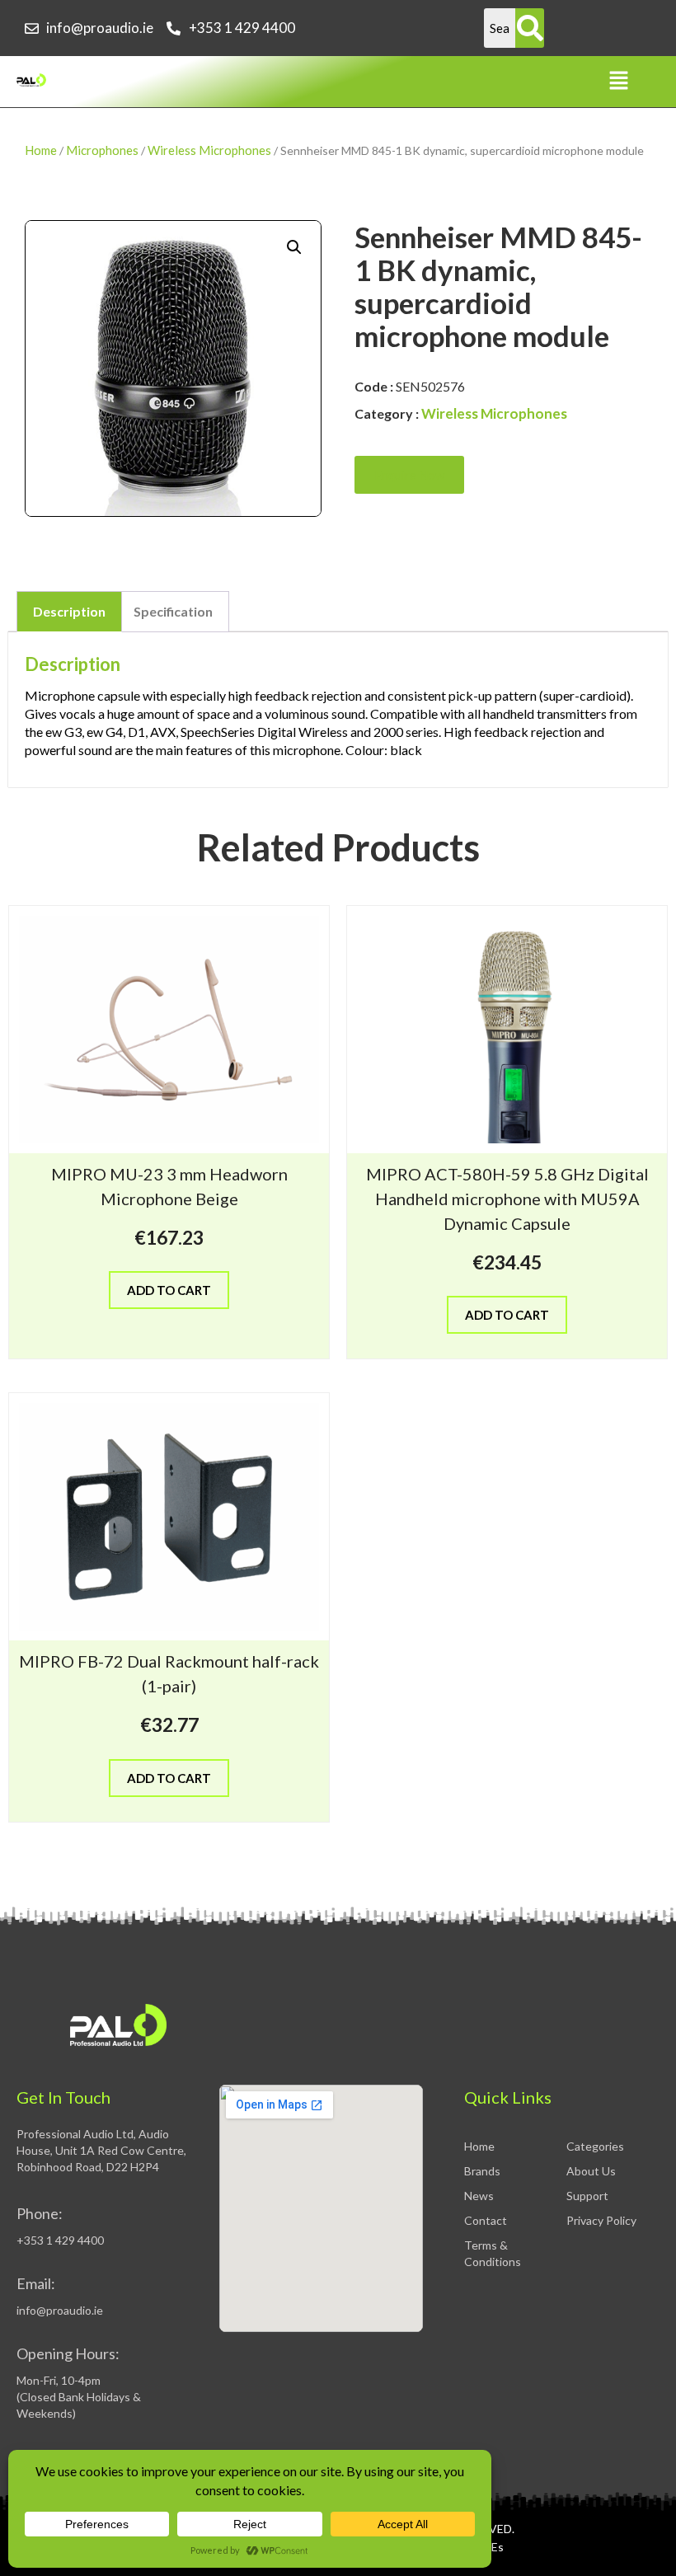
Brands (482, 2171)
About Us (591, 2171)
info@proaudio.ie (60, 2310)
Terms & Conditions (493, 2253)
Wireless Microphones (209, 150)
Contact (486, 2220)
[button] (618, 81)
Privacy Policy (601, 2220)
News (479, 2196)
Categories (595, 2146)
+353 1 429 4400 (60, 2240)
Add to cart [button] (169, 1290)
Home (41, 150)
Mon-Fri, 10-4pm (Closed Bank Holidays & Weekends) (79, 2397)
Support (587, 2196)
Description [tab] (69, 611)
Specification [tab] (173, 611)
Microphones (102, 150)
